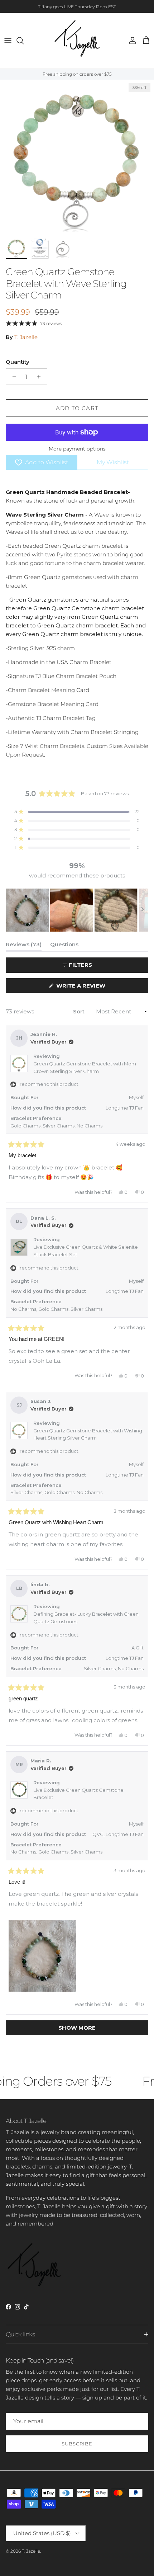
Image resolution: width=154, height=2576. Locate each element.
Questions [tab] (64, 946)
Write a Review (94, 987)
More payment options (77, 449)
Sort (80, 1011)
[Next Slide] (143, 910)
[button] (77, 812)
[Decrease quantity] (12, 377)
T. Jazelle (26, 337)
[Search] (24, 41)
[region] (77, 910)
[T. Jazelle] (77, 41)
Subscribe (77, 2444)
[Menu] (8, 41)
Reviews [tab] (24, 946)
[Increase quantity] (41, 377)
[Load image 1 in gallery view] (77, 157)
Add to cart (77, 408)
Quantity (18, 362)
